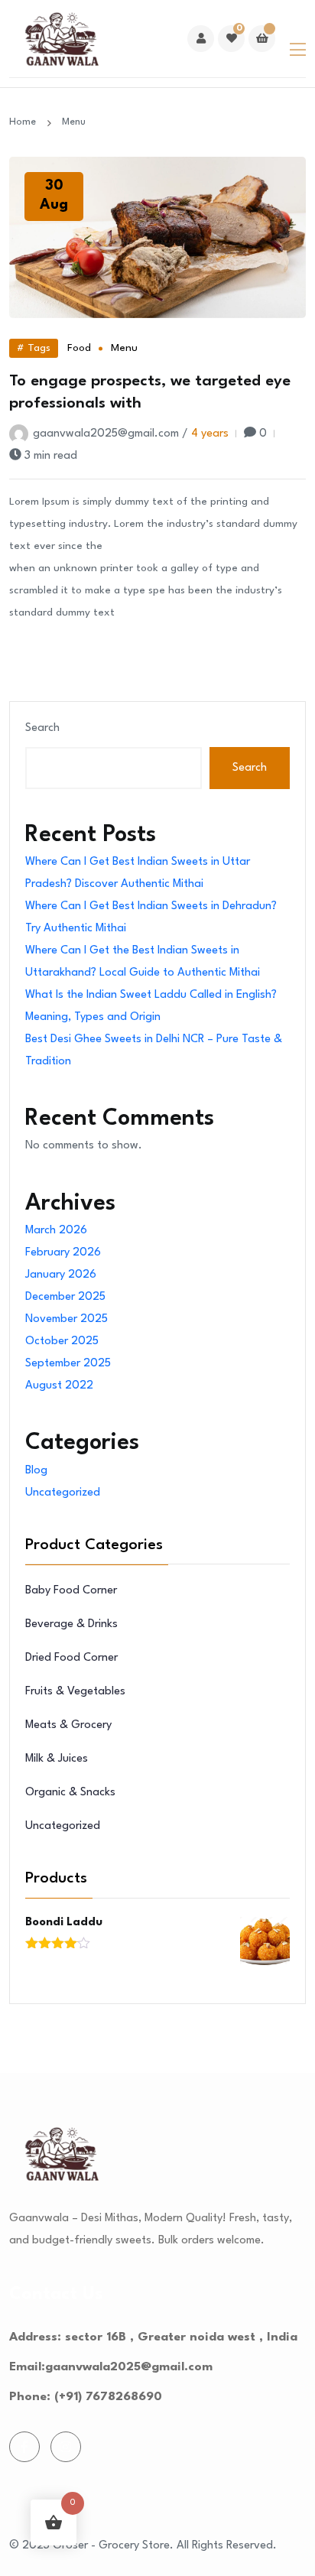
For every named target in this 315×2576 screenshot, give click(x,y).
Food (79, 348)
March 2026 (56, 1231)
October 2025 (62, 1342)
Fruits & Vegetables (75, 1692)
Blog (36, 1471)
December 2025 (65, 1297)
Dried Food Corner (71, 1658)
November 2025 (67, 1319)
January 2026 (61, 1275)
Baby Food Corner (71, 1591)
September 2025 (68, 1364)
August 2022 (59, 1386)
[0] (231, 39)
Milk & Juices (57, 1759)
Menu (124, 348)
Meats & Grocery (68, 1725)
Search (42, 728)
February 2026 (63, 1253)
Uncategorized (63, 1493)
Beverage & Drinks (71, 1624)
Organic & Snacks (70, 1793)
